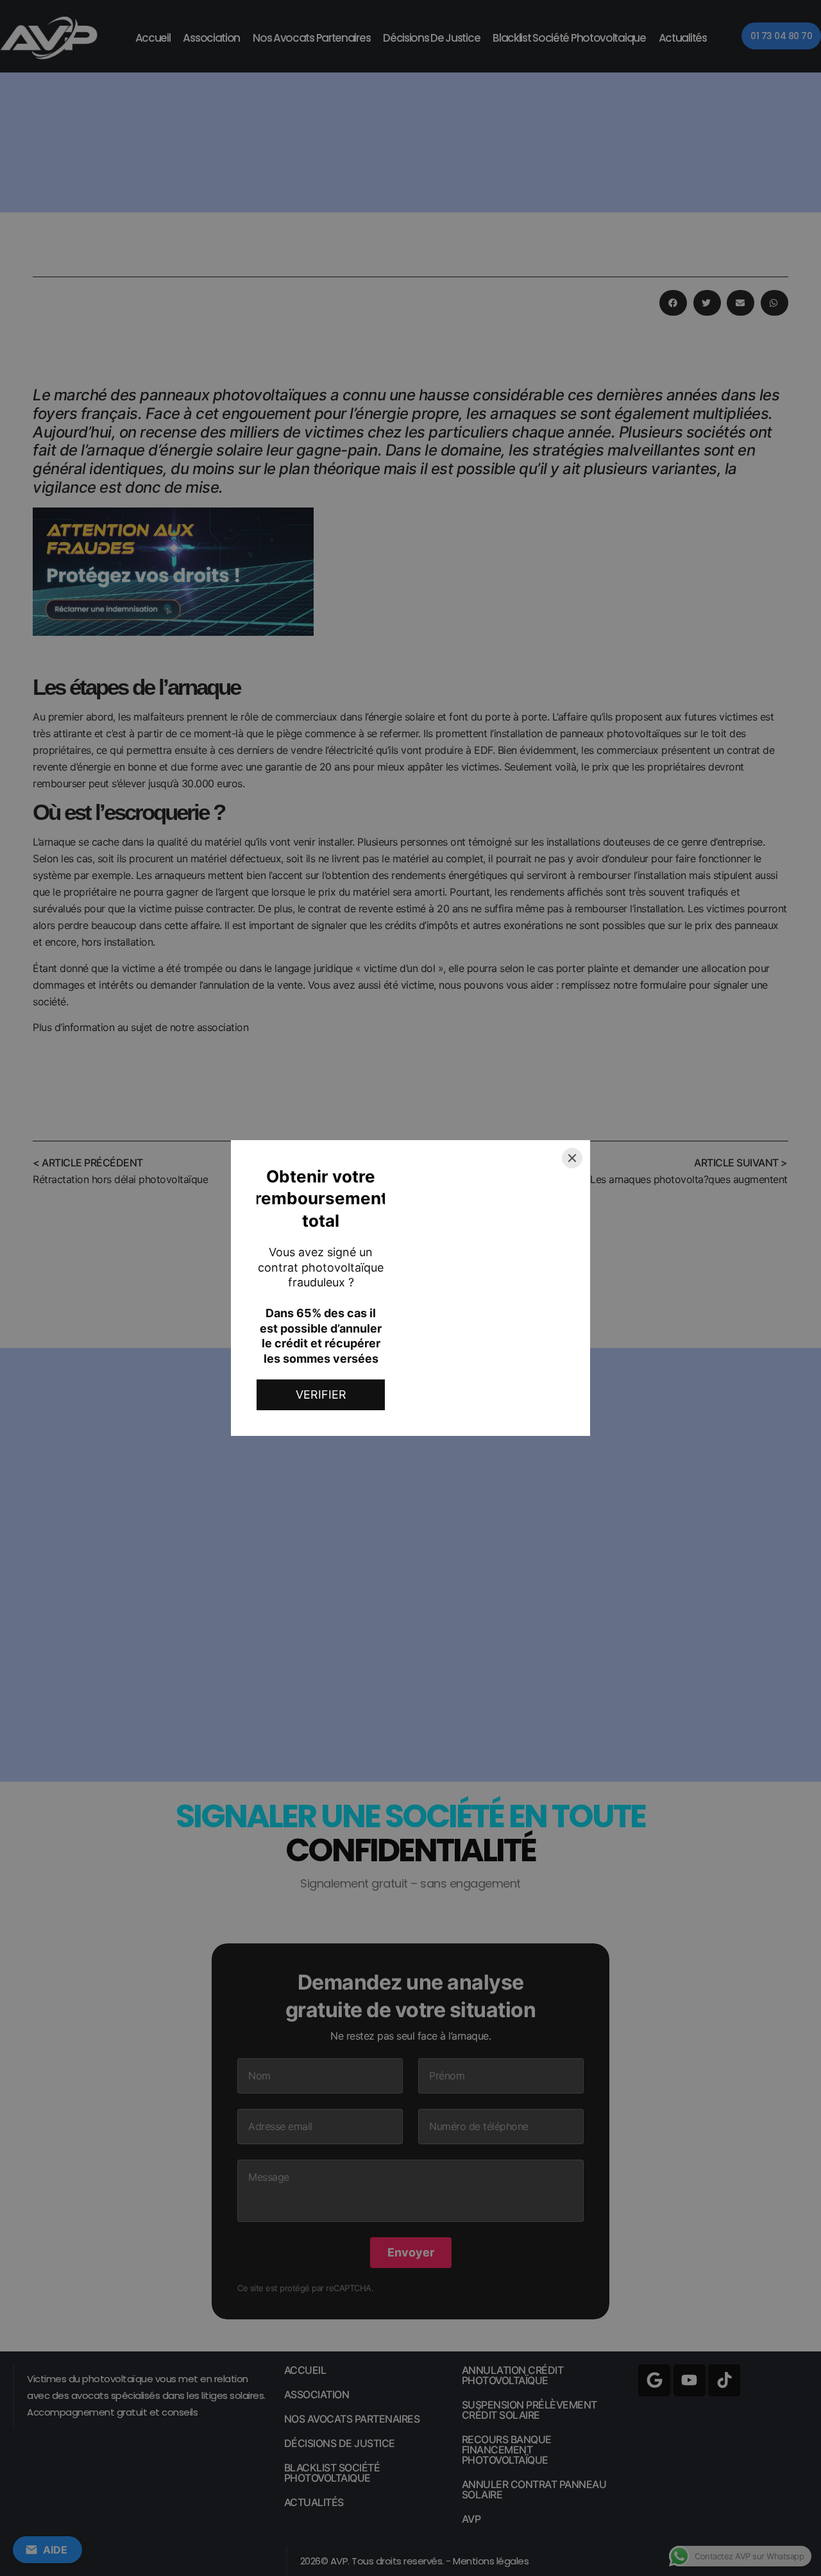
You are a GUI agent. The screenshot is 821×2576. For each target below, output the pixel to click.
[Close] (572, 1158)
